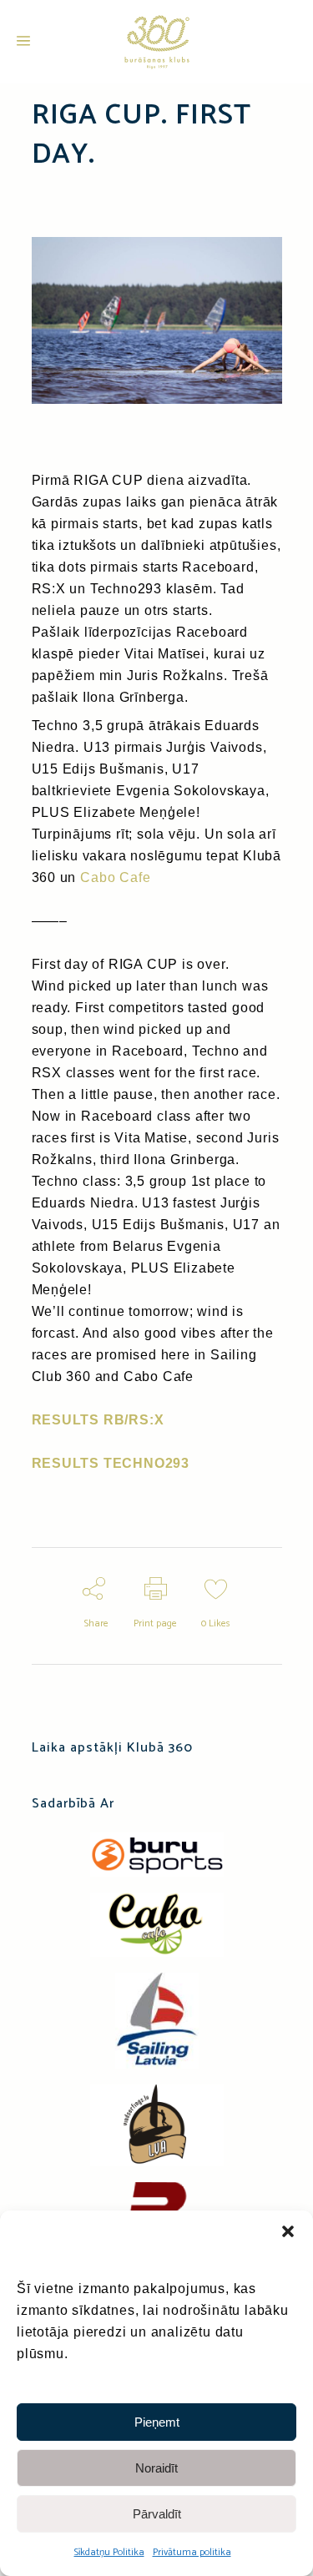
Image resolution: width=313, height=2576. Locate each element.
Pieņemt (157, 2422)
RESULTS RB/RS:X (98, 1420)
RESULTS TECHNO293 (111, 1463)
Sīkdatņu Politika (109, 2552)
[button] (288, 2231)
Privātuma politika (192, 2552)
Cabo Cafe (115, 877)
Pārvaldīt (157, 2514)
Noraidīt (156, 2468)
